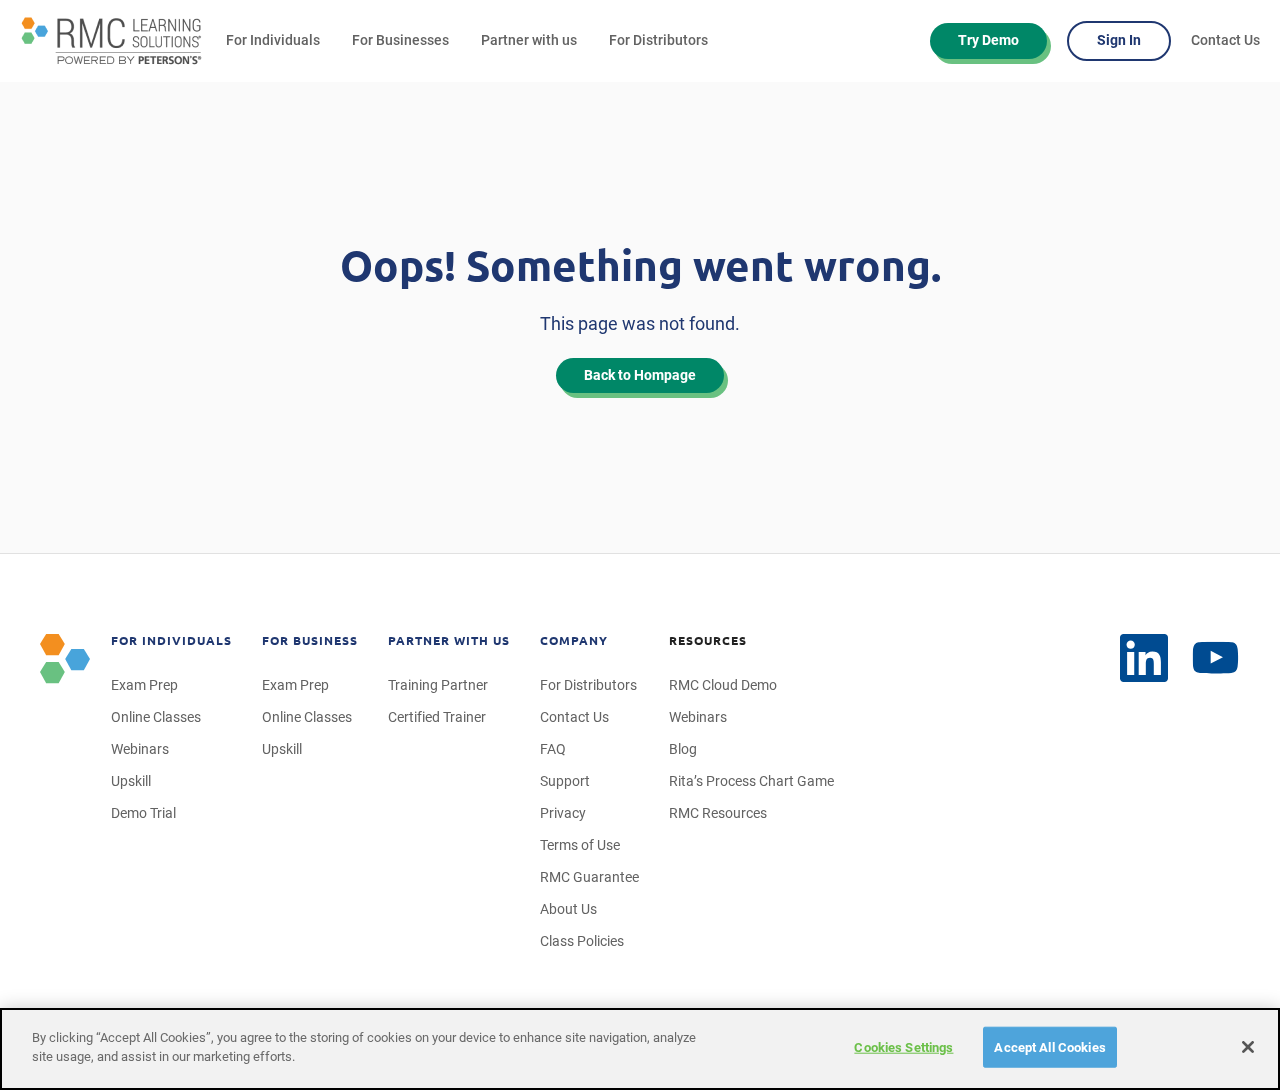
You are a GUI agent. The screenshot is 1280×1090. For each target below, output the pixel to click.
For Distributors (658, 40)
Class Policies (582, 941)
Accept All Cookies (1049, 1047)
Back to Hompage (640, 375)
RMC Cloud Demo (723, 685)
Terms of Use (580, 845)
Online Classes (156, 717)
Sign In (1119, 40)
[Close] (1248, 1047)
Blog (683, 749)
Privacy (563, 813)
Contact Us (1225, 40)
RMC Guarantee (589, 877)
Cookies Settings (903, 1047)
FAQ (553, 749)
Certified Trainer (437, 717)
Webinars (140, 749)
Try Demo (988, 40)
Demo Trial (143, 813)
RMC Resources (718, 813)
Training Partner (438, 685)
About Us (568, 909)
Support (565, 781)
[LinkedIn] (1144, 658)
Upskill (131, 781)
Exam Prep (144, 685)
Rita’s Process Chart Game (751, 781)
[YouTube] (1216, 658)
